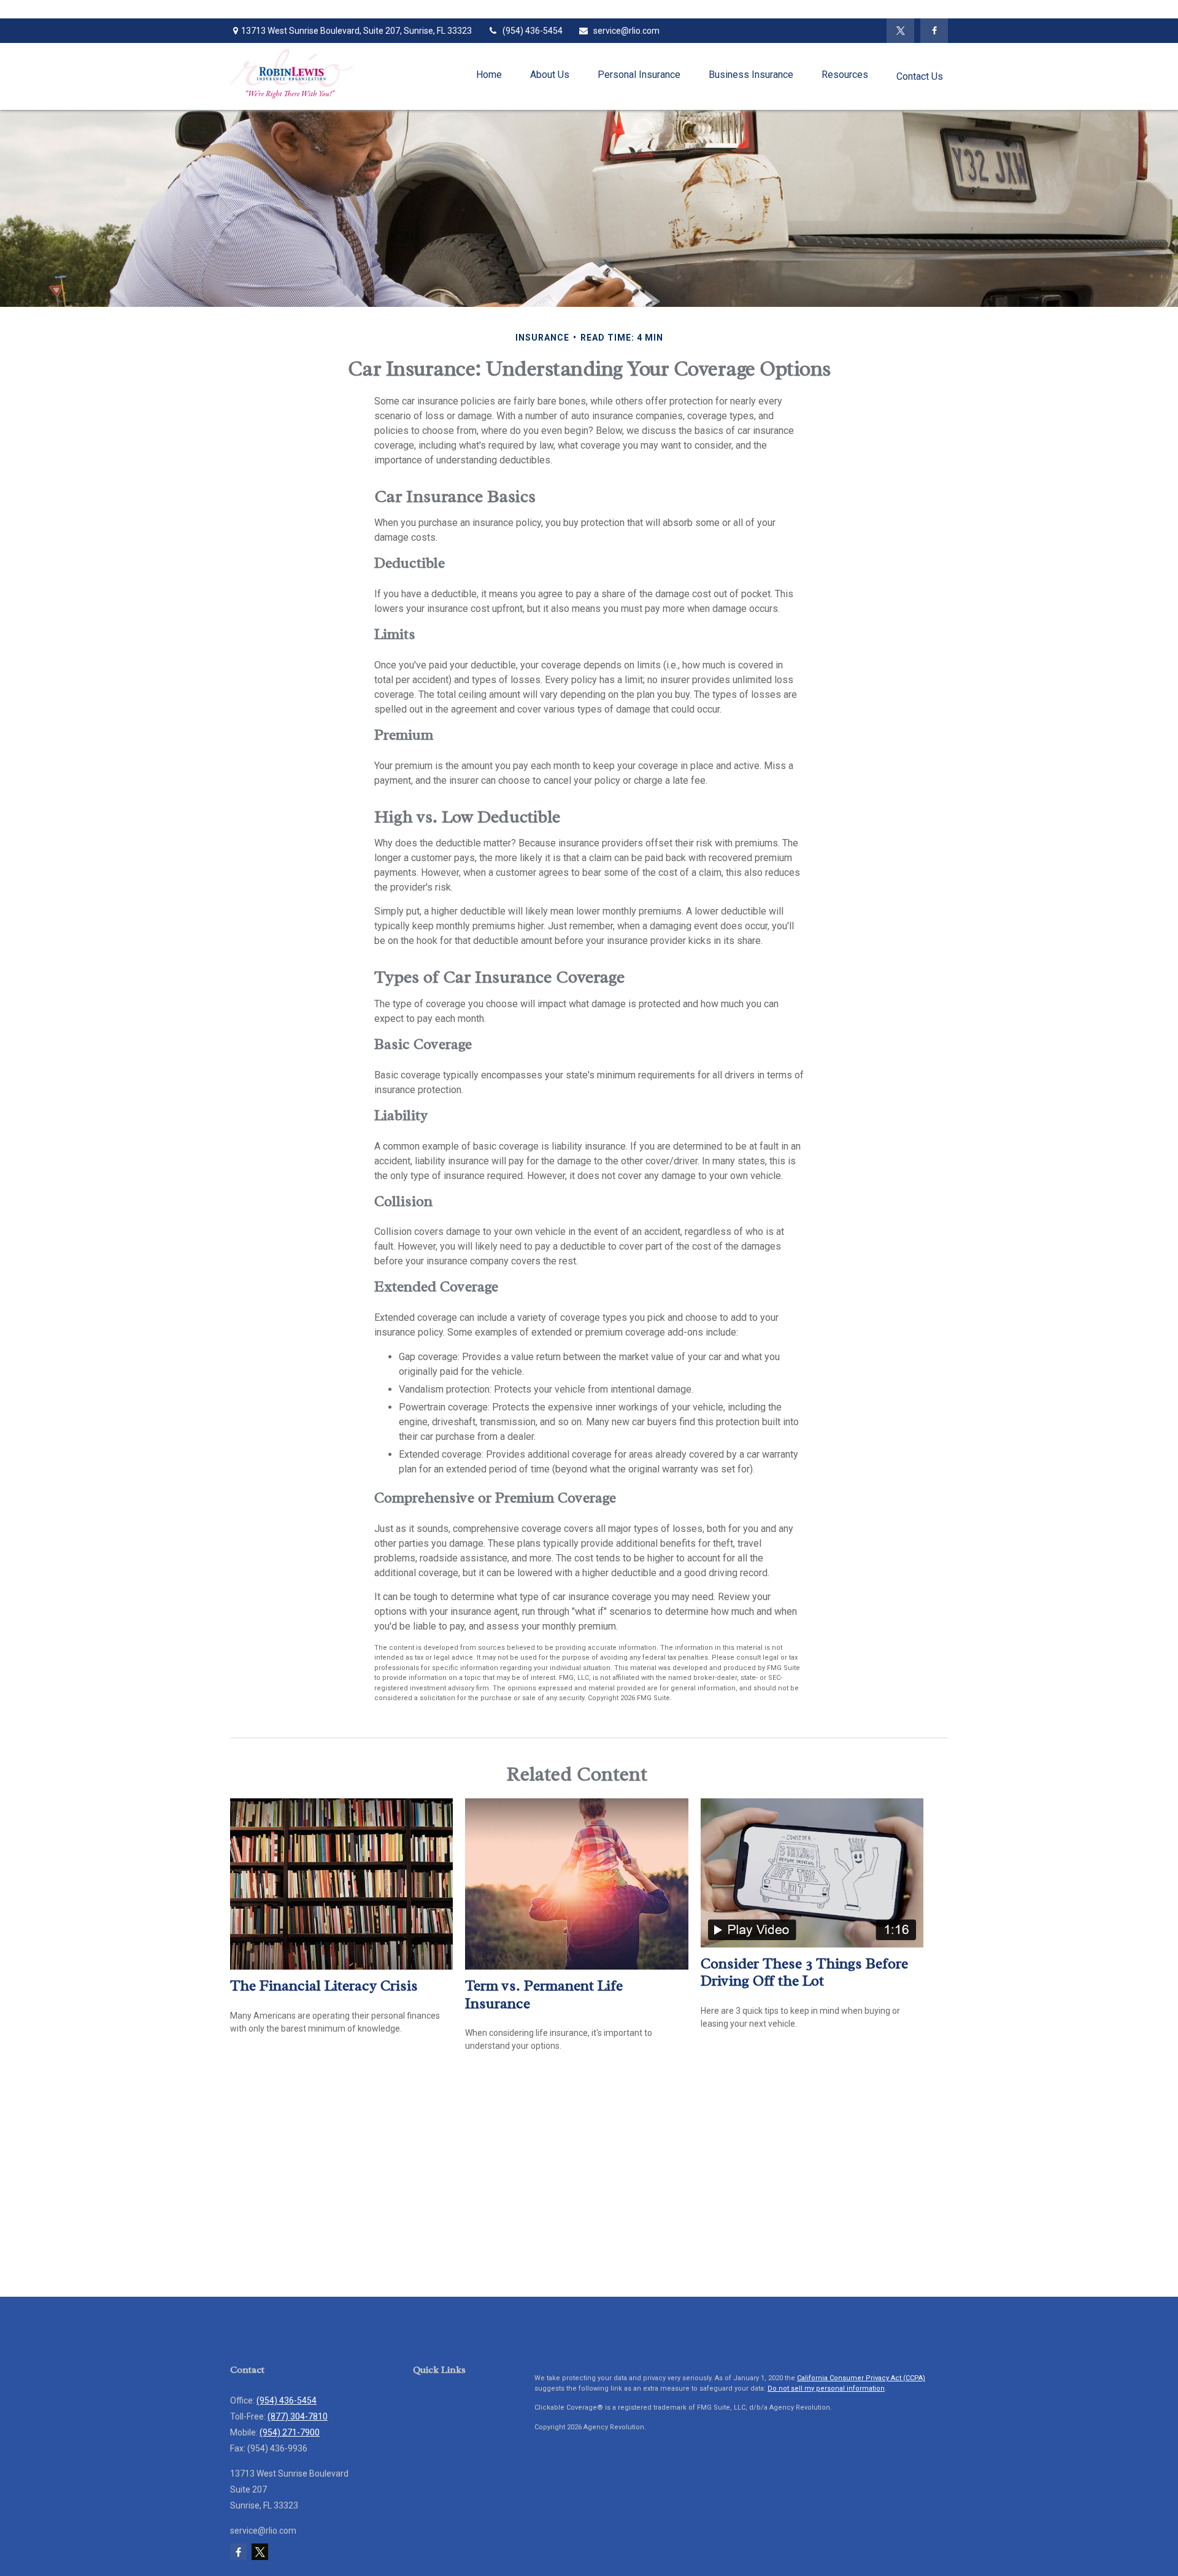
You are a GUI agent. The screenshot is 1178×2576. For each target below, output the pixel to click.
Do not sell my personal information (826, 2388)
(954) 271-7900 (290, 2432)
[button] (489, 75)
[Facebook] (934, 31)
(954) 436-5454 (533, 31)
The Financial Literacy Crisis (324, 1986)
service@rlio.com (626, 31)
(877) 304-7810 (298, 2416)
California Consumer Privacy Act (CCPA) (861, 2378)
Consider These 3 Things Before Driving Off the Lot (804, 1972)
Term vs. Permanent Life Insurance (544, 1994)
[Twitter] (900, 31)
